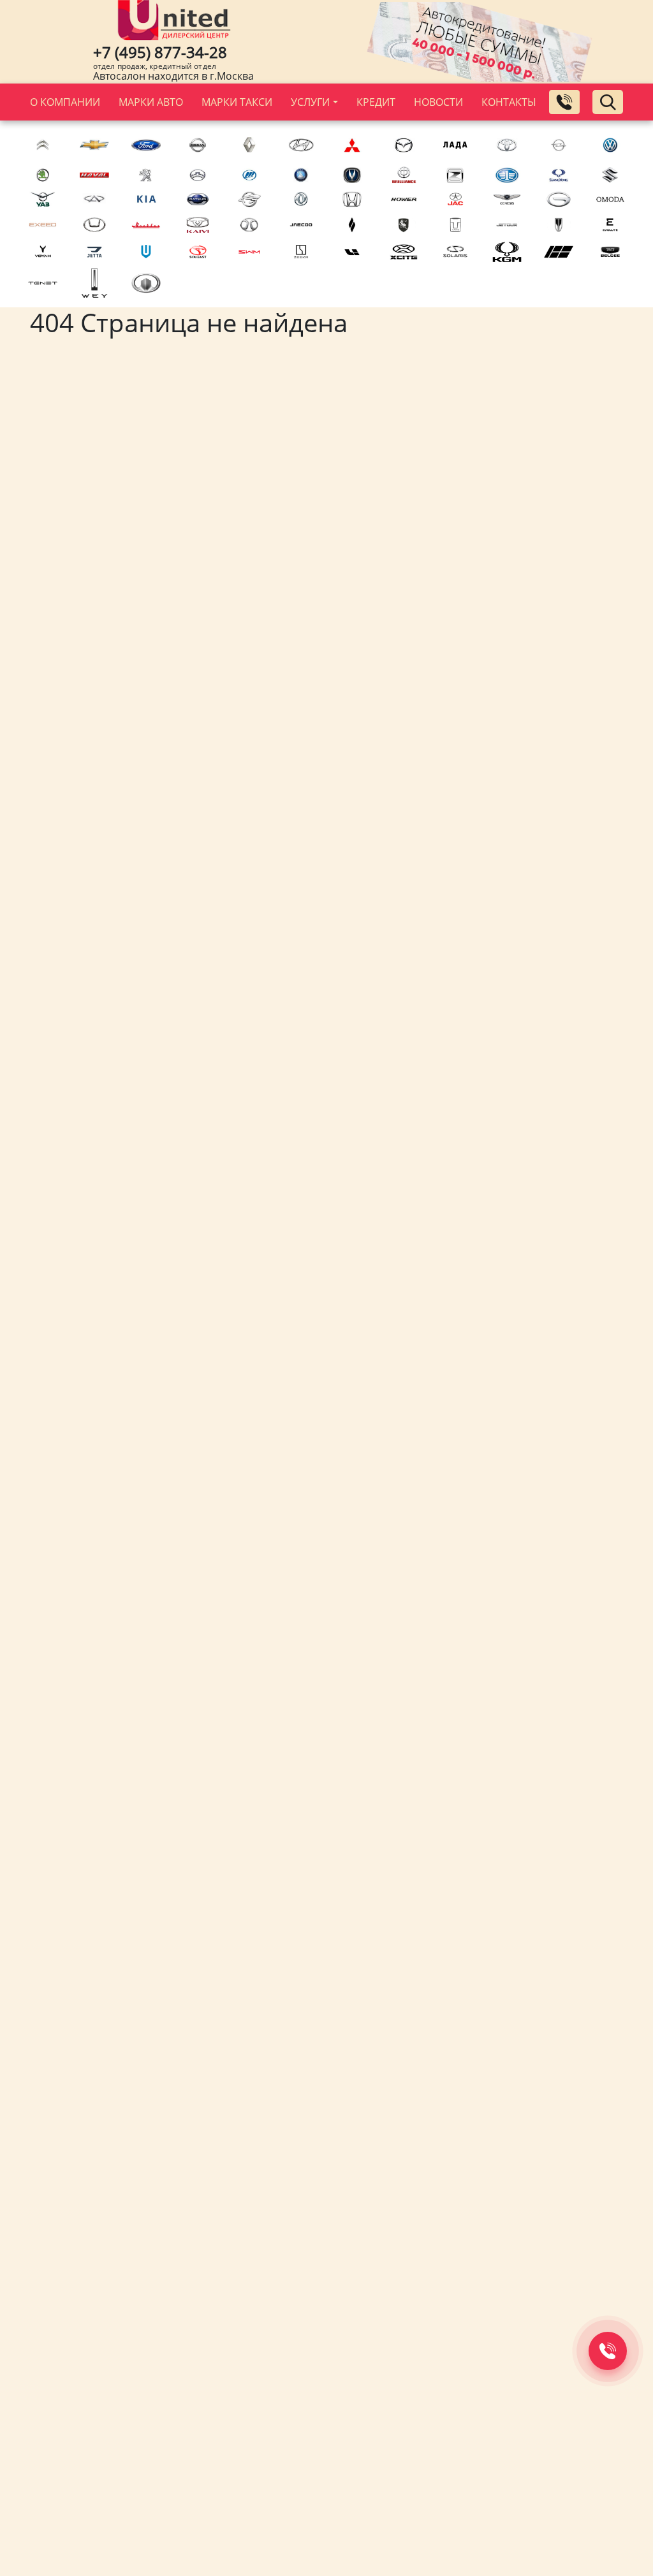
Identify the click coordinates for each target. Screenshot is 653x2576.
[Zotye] (456, 175)
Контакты (509, 102)
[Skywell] (146, 252)
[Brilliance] (404, 175)
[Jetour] (507, 225)
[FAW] (507, 175)
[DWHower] (404, 199)
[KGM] (507, 252)
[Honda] (352, 199)
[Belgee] (610, 252)
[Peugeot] (146, 175)
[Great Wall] (146, 283)
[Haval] (95, 175)
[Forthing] (404, 225)
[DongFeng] (301, 199)
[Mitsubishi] (352, 145)
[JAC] (456, 199)
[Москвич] (146, 225)
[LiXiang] (352, 252)
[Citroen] (43, 145)
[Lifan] (249, 175)
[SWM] (249, 252)
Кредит (376, 102)
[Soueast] (198, 252)
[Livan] (352, 225)
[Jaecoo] (301, 225)
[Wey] (95, 283)
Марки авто (151, 102)
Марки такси (237, 102)
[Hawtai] (95, 225)
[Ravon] (249, 199)
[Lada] (456, 145)
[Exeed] (43, 225)
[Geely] (301, 175)
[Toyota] (507, 145)
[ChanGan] (352, 175)
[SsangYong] (558, 175)
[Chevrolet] (95, 145)
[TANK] (456, 225)
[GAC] (558, 199)
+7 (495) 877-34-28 (160, 52)
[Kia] (146, 199)
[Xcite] (404, 252)
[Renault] (249, 145)
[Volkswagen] (610, 145)
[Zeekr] (301, 252)
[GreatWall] (198, 175)
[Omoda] (610, 199)
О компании (65, 102)
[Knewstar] (558, 252)
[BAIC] (249, 225)
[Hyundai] (301, 145)
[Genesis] (507, 199)
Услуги (310, 102)
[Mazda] (404, 145)
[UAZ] (43, 199)
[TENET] (43, 283)
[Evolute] (610, 225)
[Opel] (558, 145)
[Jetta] (95, 252)
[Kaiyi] (198, 225)
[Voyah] (43, 252)
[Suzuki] (610, 175)
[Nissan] (198, 145)
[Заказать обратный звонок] (564, 102)
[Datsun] (198, 199)
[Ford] (146, 145)
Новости (438, 102)
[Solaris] (456, 252)
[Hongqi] (558, 225)
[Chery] (95, 199)
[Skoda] (43, 175)
